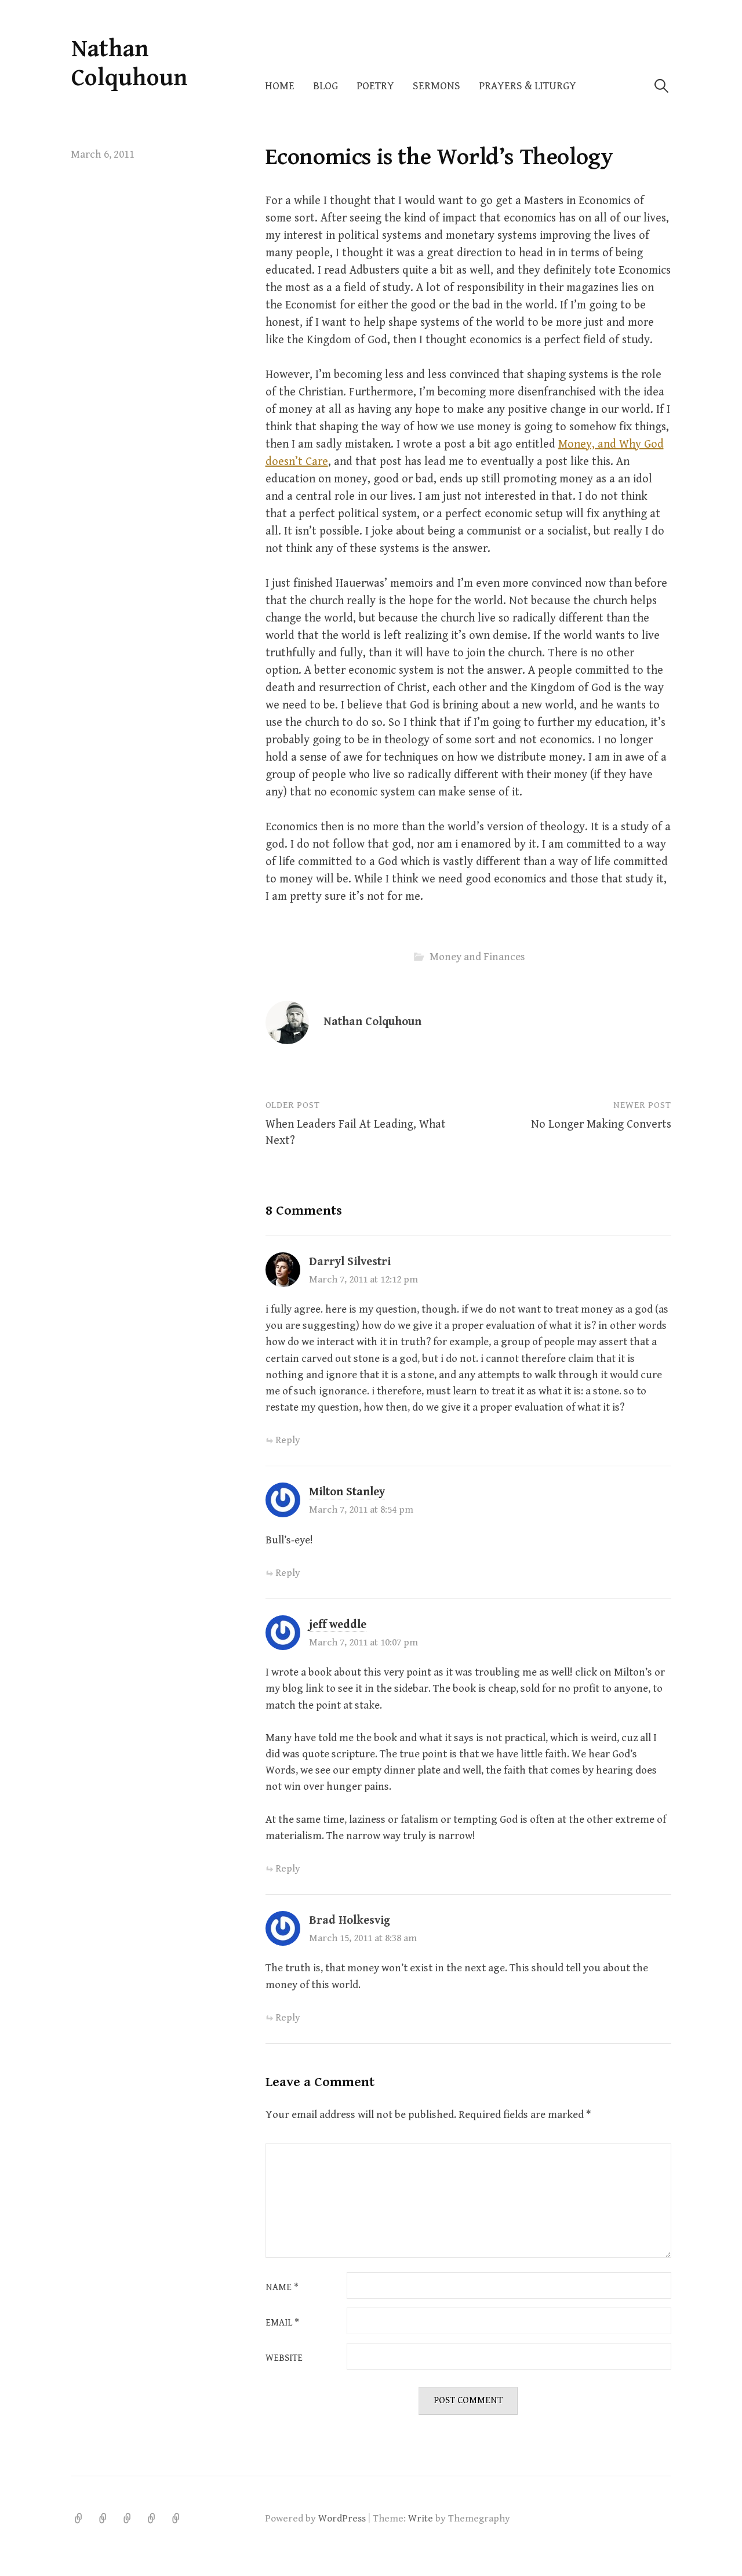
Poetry (375, 86)
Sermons (437, 86)
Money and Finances (477, 957)
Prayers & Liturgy (528, 86)
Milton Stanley (347, 1492)
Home (280, 86)
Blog (325, 86)
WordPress (342, 2519)
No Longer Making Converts (601, 1124)
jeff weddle (338, 1625)
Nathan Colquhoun (130, 63)
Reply (288, 1440)
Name (282, 2288)
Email (282, 2323)
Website (284, 2359)
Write (421, 2519)
